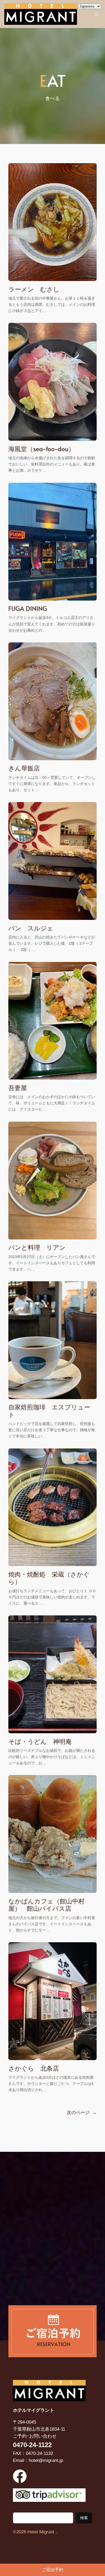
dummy (52, 2570)
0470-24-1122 (32, 2445)
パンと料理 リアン (37, 1247)
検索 (84, 2518)
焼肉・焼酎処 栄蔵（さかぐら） (49, 1578)
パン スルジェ (31, 928)
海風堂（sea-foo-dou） (41, 449)
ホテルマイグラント (34, 2410)
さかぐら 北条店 (34, 2068)
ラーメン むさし (34, 289)
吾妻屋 (18, 1087)
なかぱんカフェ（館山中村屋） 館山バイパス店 (46, 1905)
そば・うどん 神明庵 (40, 1741)
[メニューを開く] (96, 14)
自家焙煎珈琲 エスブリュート (49, 1411)
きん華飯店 (24, 768)
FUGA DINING (28, 608)
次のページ (82, 2113)
